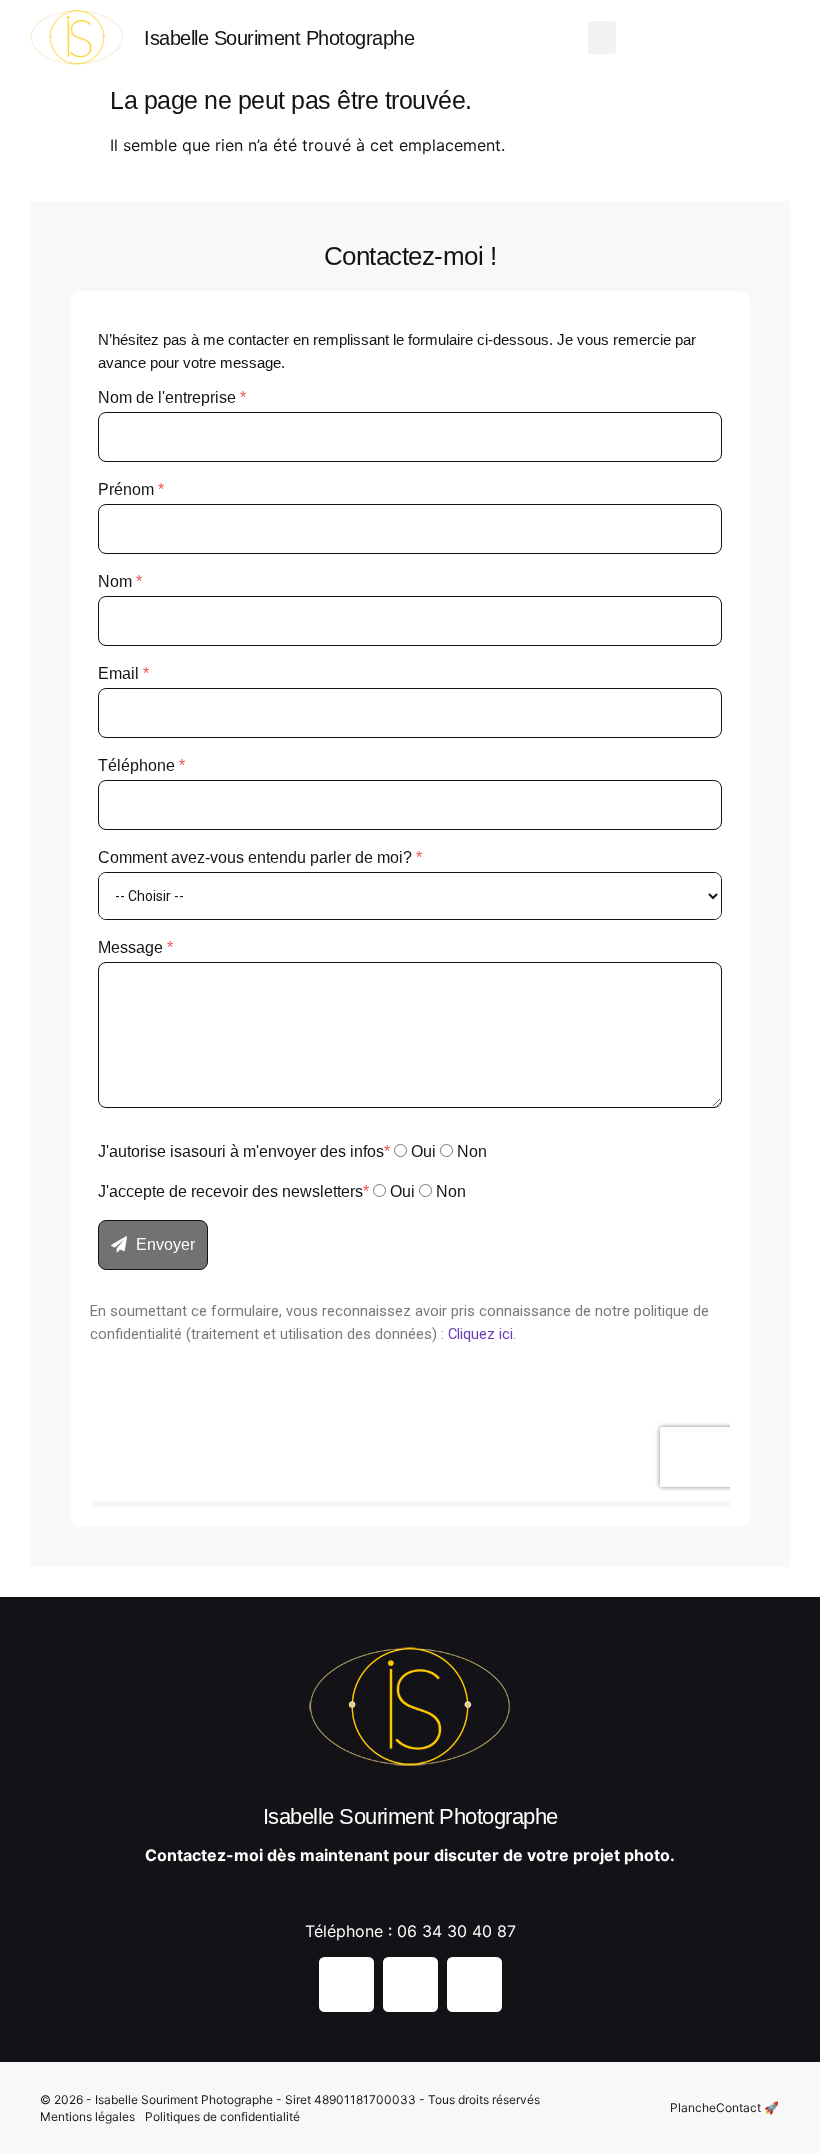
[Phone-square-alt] (775, 40)
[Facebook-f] (705, 40)
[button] (602, 37)
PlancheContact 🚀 (724, 2107)
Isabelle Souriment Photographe (279, 38)
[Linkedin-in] (740, 40)
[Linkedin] (474, 1984)
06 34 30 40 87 (456, 1931)
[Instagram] (670, 40)
